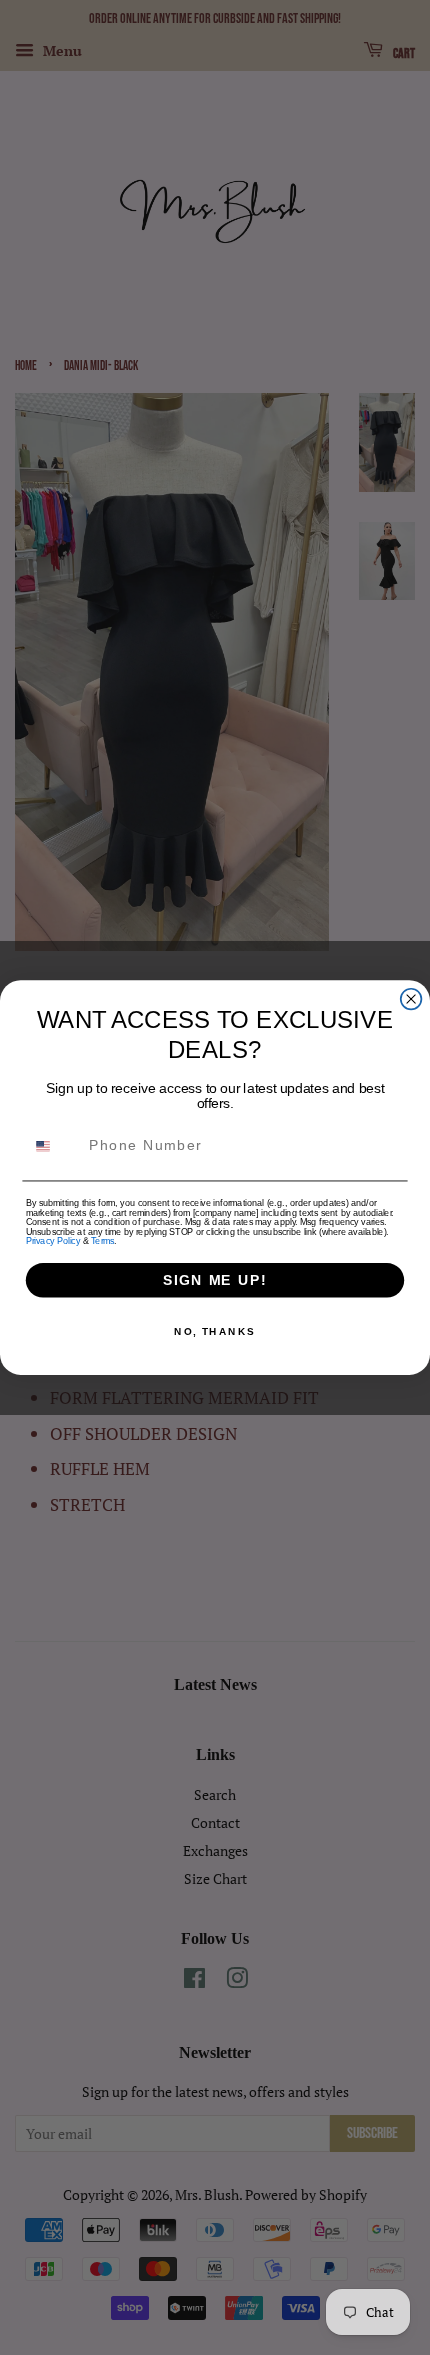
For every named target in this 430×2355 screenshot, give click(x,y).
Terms (102, 1240)
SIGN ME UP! (215, 1280)
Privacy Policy (53, 1240)
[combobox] (53, 1146)
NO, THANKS (215, 1332)
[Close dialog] (411, 999)
